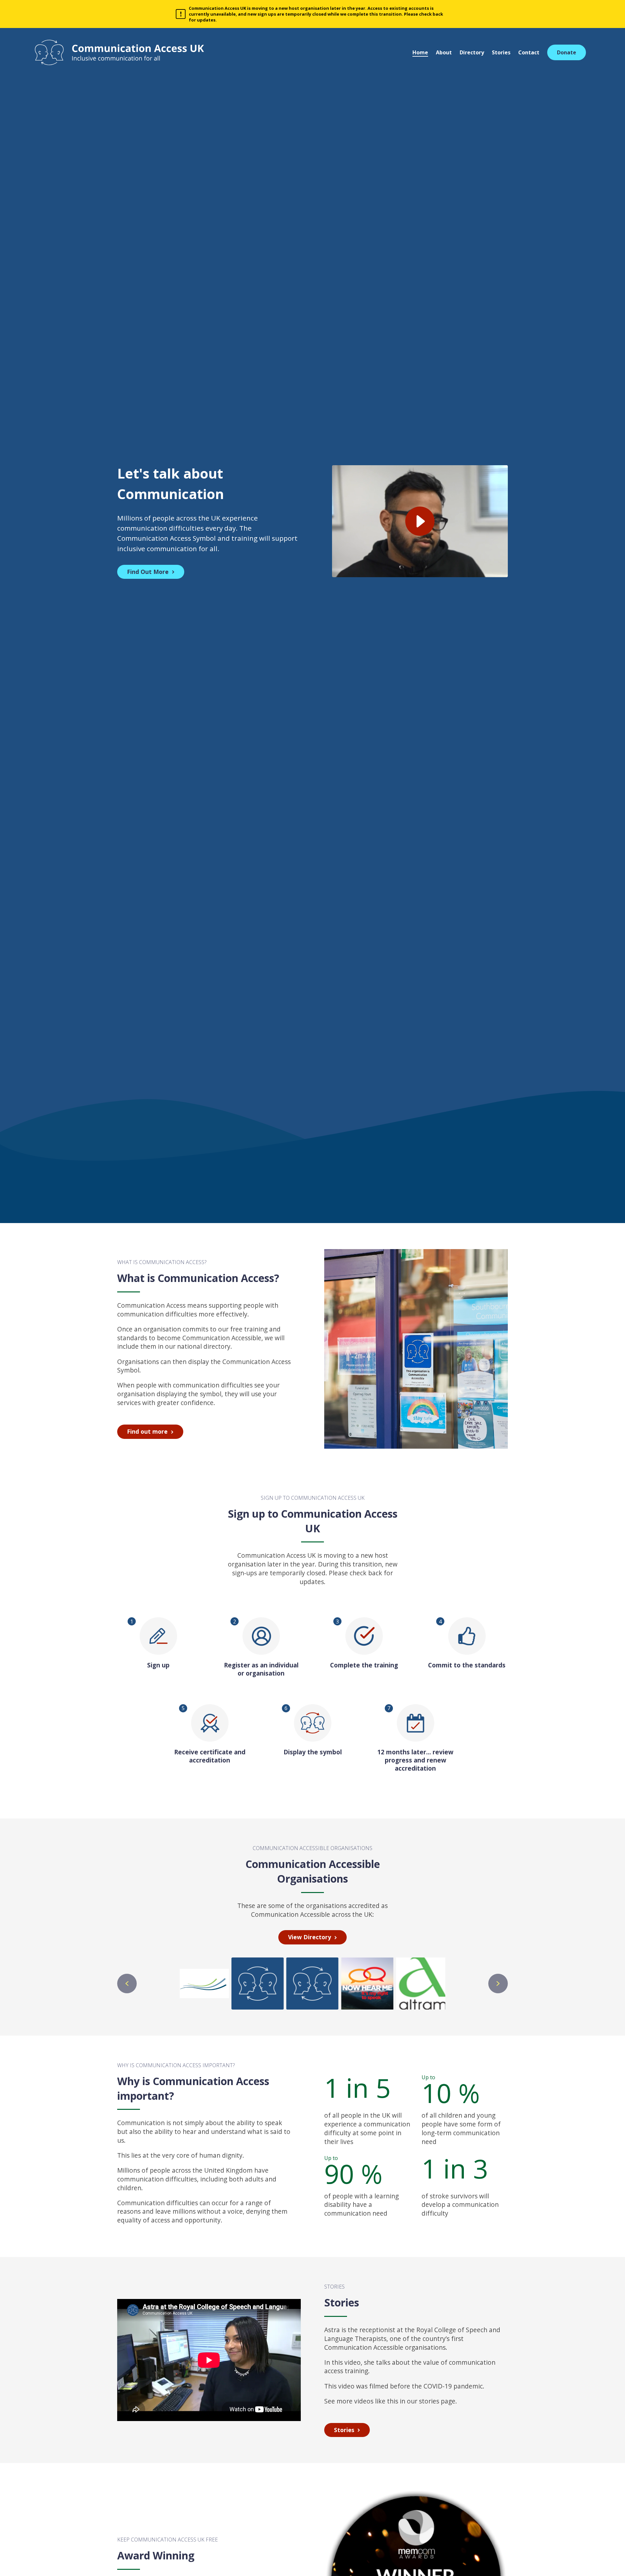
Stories (501, 52)
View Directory (310, 1937)
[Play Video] (420, 521)
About (444, 52)
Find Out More (148, 572)
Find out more (147, 1431)
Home (420, 52)
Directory (472, 52)
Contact (529, 52)
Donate (567, 52)
